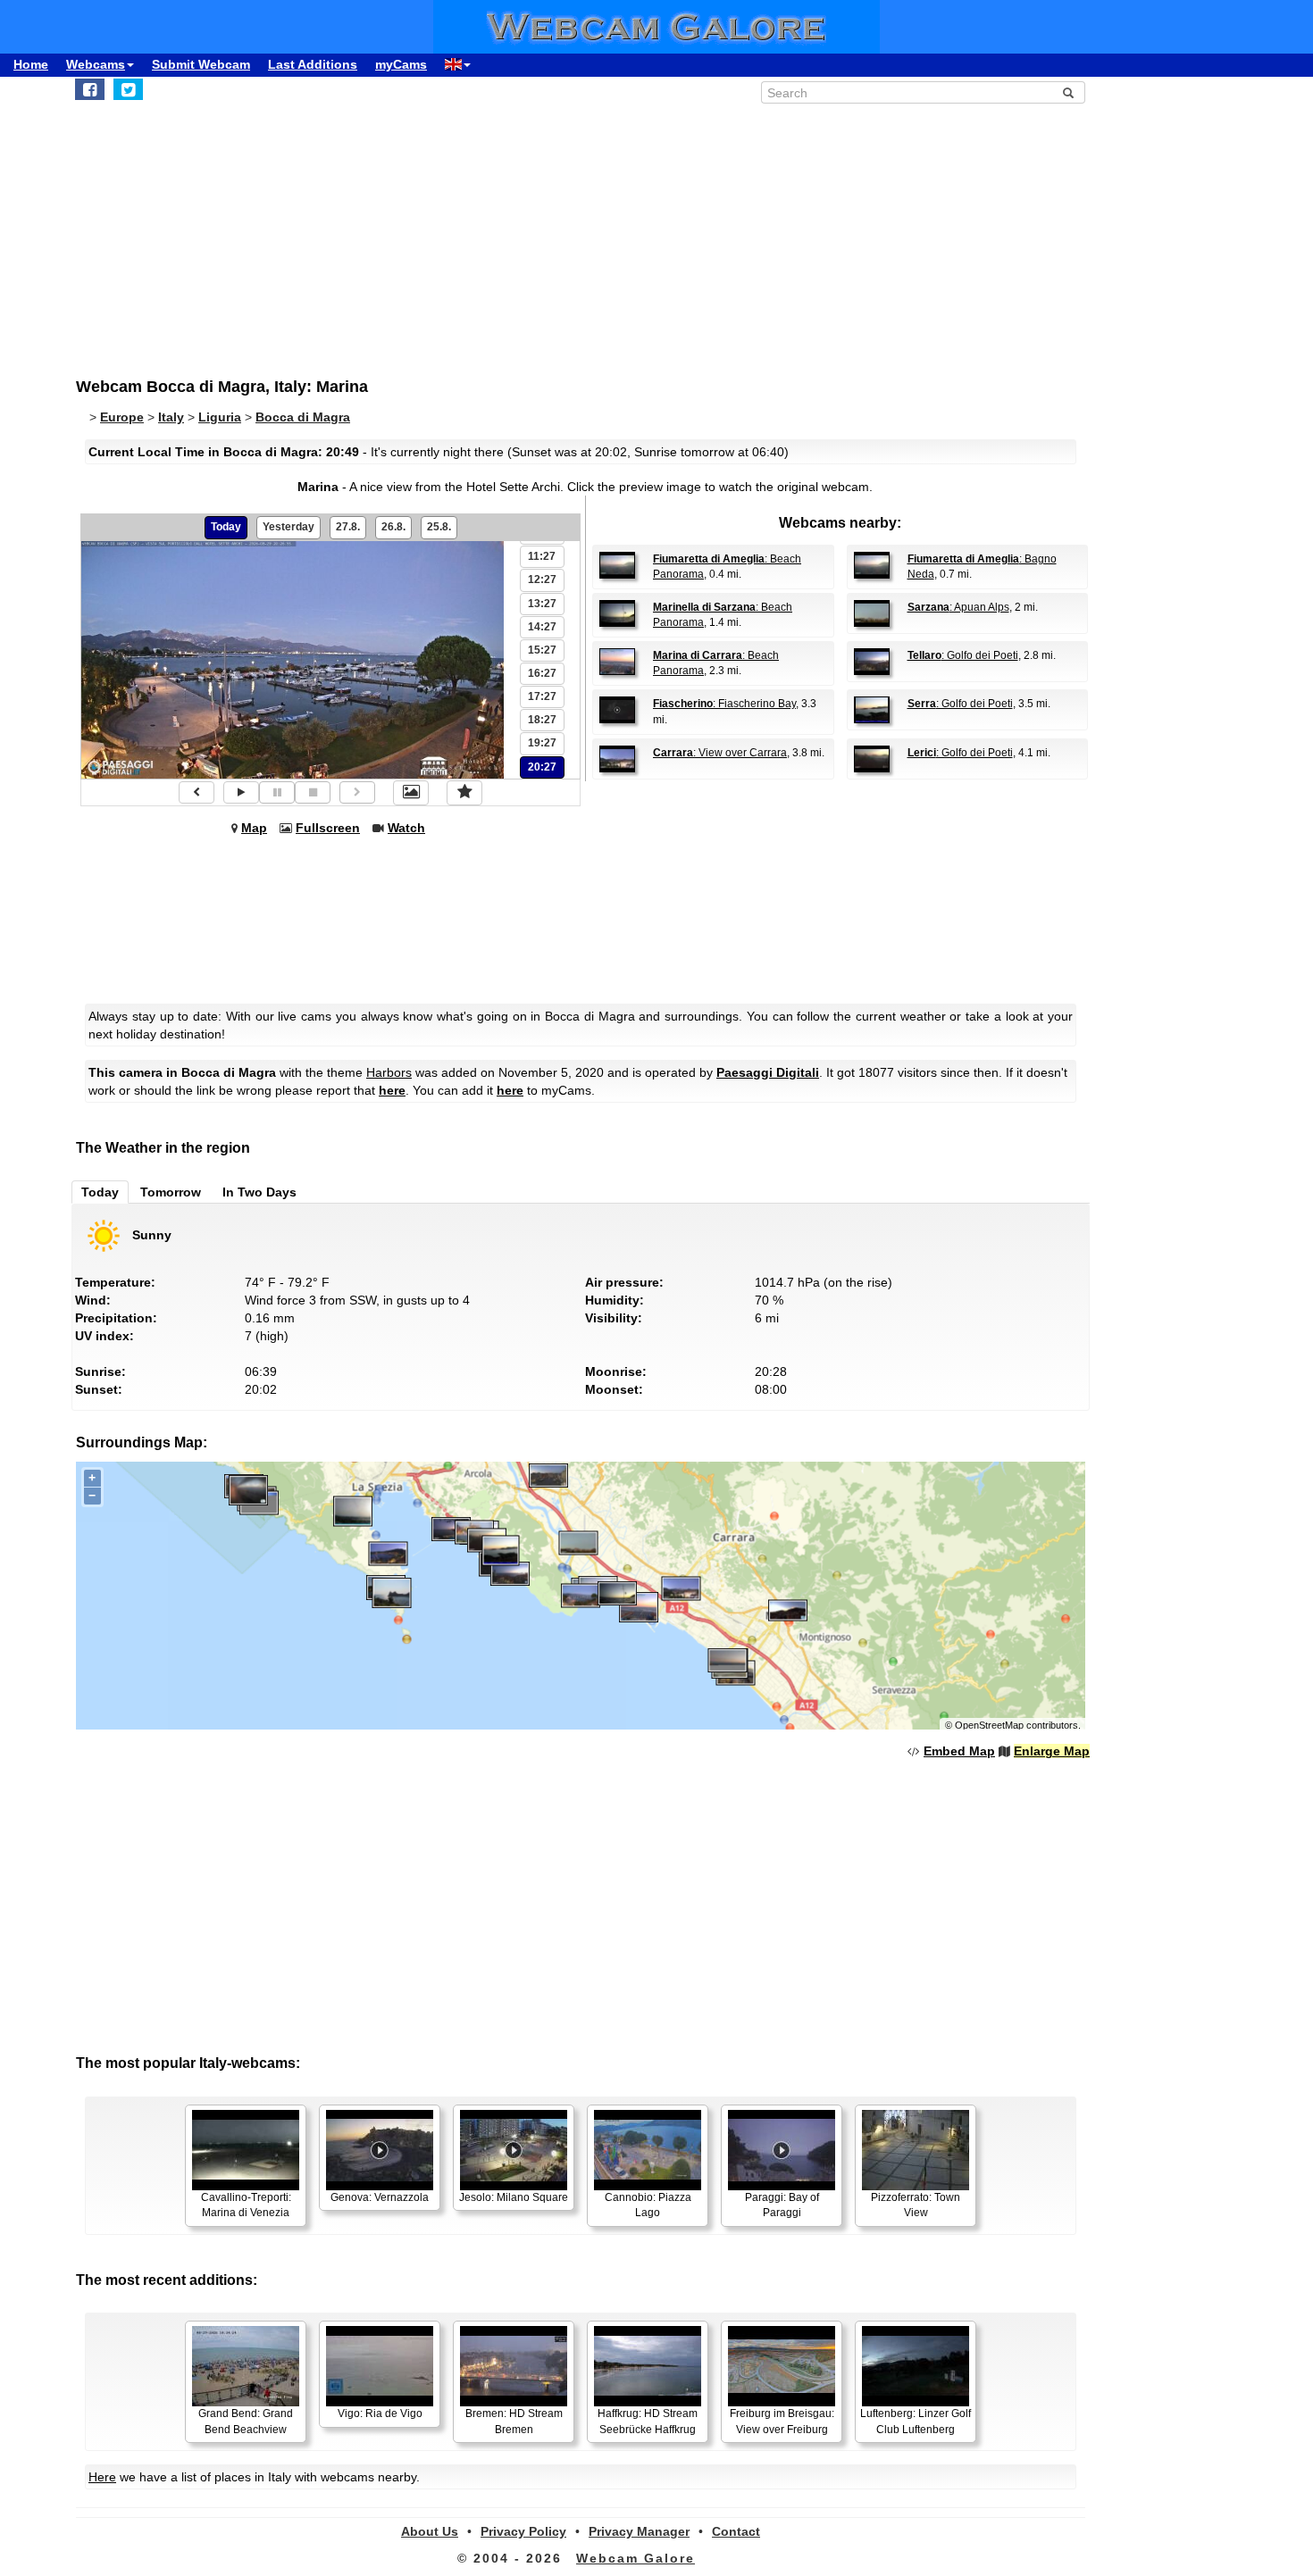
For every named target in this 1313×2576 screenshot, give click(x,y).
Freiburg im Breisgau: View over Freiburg (782, 2421)
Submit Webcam (201, 64)
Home (31, 64)
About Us (430, 2531)
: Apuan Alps (958, 607)
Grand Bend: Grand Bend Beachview (246, 2421)
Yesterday (289, 527)
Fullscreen (328, 828)
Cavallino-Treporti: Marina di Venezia (246, 2205)
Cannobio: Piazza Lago (648, 2205)
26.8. (393, 527)
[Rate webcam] (464, 793)
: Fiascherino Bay (724, 704)
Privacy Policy (523, 2531)
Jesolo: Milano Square (514, 2197)
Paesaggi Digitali (768, 1072)
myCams (401, 64)
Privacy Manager (639, 2531)
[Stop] (313, 792)
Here (102, 2477)
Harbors (389, 1072)
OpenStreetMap (989, 1725)
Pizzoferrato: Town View (916, 2205)
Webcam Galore (636, 2558)
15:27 (542, 650)
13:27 (542, 604)
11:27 (542, 556)
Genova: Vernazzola (380, 2197)
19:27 (542, 743)
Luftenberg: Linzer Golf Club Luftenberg (916, 2421)
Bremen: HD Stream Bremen (514, 2421)
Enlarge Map (1052, 1751)
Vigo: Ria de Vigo (380, 2413)
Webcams (96, 64)
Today (226, 527)
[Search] (1068, 93)
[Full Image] (411, 793)
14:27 (542, 627)
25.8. (439, 527)
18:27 (542, 720)
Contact (736, 2531)
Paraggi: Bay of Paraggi (782, 2205)
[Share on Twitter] (128, 89)
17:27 (542, 696)
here (392, 1090)
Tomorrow (171, 1192)
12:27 (542, 579)
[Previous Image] (197, 792)
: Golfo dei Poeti (963, 655)
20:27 (542, 767)
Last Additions (313, 64)
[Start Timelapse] (241, 792)
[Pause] (277, 792)
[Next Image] (357, 792)
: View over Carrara (720, 753)
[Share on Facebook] (90, 89)
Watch (406, 828)
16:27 (542, 673)
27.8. (348, 527)
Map (254, 828)
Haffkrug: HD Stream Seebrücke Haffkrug (648, 2421)
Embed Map (959, 1751)
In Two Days (259, 1192)
